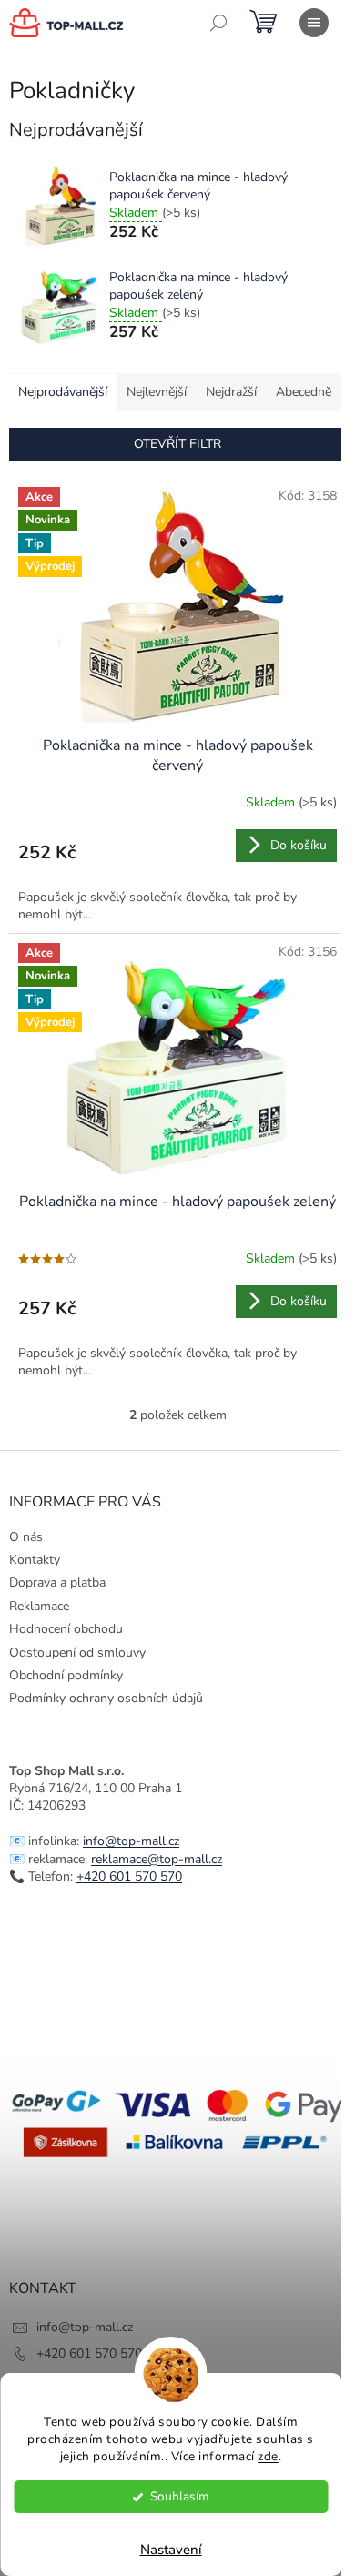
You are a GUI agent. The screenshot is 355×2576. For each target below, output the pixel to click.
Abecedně (304, 392)
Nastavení (171, 2550)
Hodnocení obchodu (66, 1629)
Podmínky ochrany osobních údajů (106, 1698)
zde (268, 2456)
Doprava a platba (57, 1582)
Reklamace (39, 1606)
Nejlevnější (157, 392)
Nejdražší (231, 392)
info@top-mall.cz (131, 1841)
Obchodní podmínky (66, 1675)
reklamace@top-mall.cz (157, 1859)
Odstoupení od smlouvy (77, 1653)
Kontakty (35, 1560)
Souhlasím (180, 2496)
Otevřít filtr (177, 444)
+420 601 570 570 (129, 1876)
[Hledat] (218, 23)
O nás (26, 1537)
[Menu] (314, 23)
